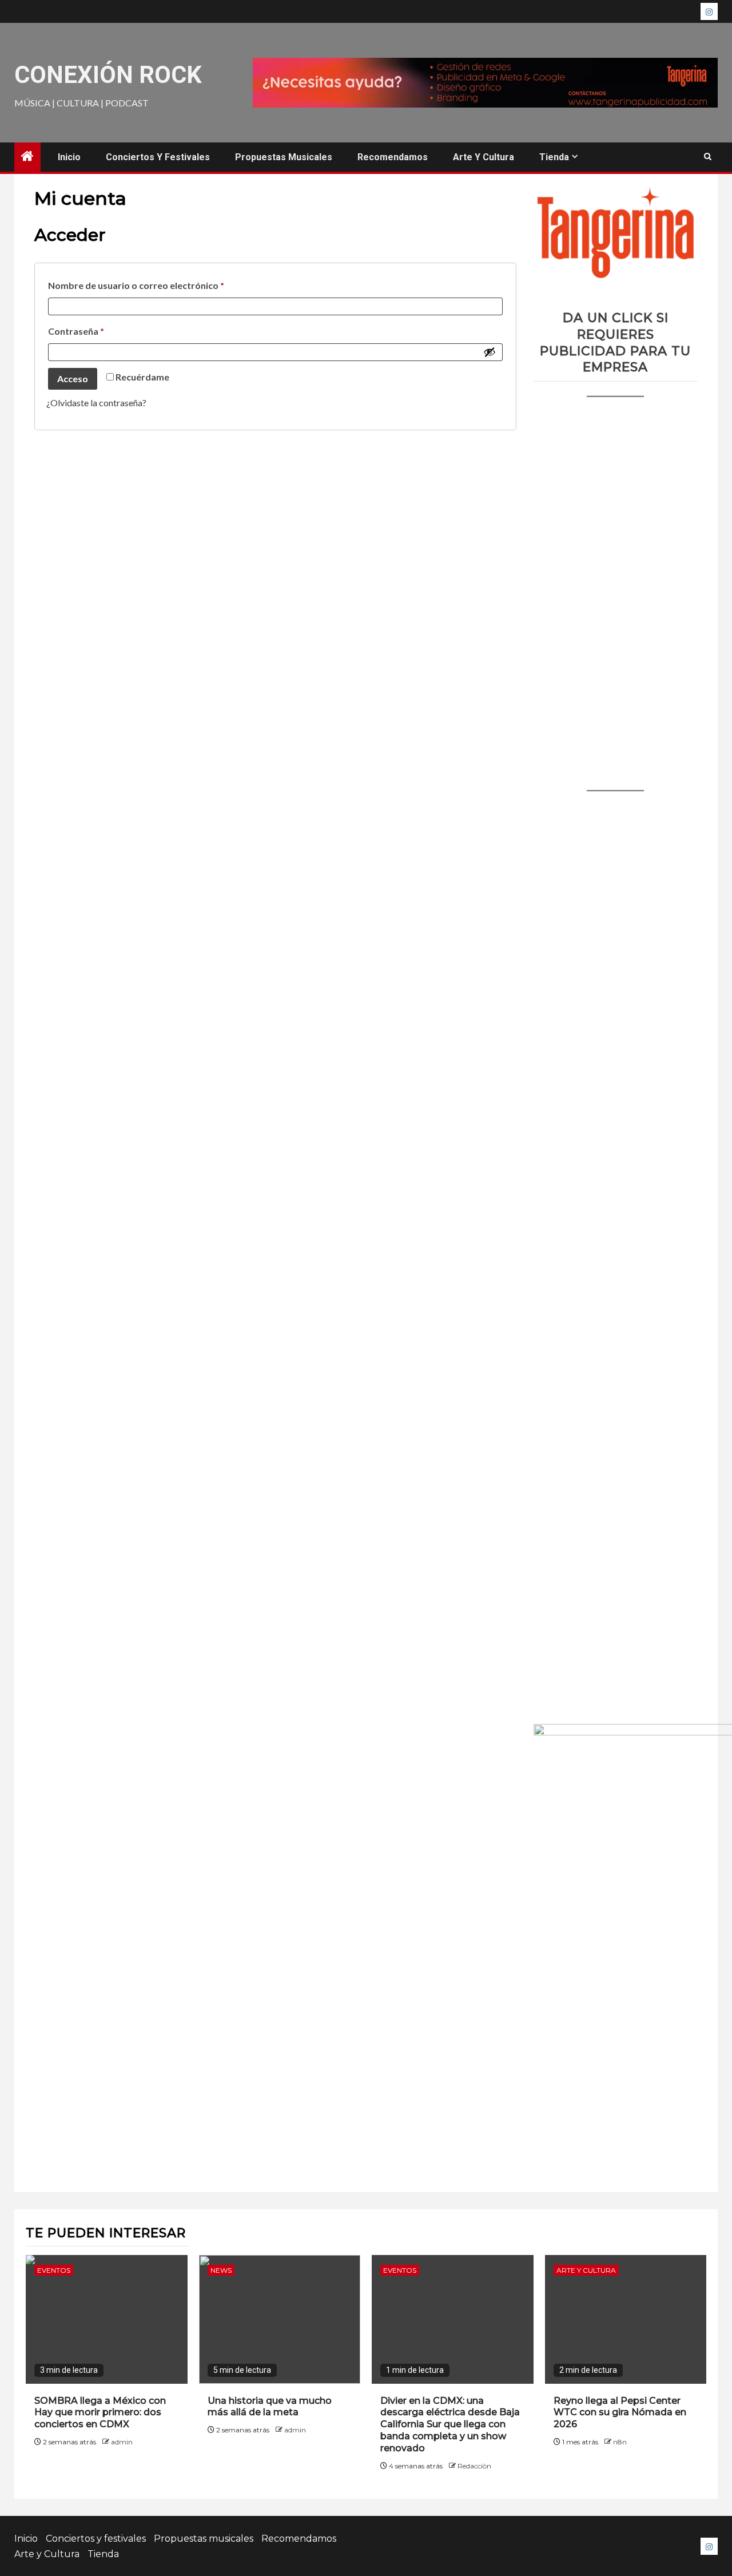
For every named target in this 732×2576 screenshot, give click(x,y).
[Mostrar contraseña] (490, 352)
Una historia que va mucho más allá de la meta (270, 2407)
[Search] (708, 157)
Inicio (69, 157)
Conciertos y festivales (158, 157)
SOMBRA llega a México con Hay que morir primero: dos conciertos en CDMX (100, 2413)
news (221, 2270)
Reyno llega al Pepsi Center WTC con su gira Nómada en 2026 (620, 2413)
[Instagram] (709, 11)
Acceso (73, 379)
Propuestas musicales (284, 157)
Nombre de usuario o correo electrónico (161, 284)
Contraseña (101, 329)
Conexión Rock (108, 75)
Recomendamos (393, 157)
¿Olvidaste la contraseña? (96, 403)
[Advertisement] (616, 582)
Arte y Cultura (484, 157)
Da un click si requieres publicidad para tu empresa (615, 342)
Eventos (54, 2270)
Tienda (554, 157)
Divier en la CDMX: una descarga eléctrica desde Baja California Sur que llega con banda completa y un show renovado (450, 2424)
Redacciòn (474, 2466)
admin (122, 2442)
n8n (620, 2442)
